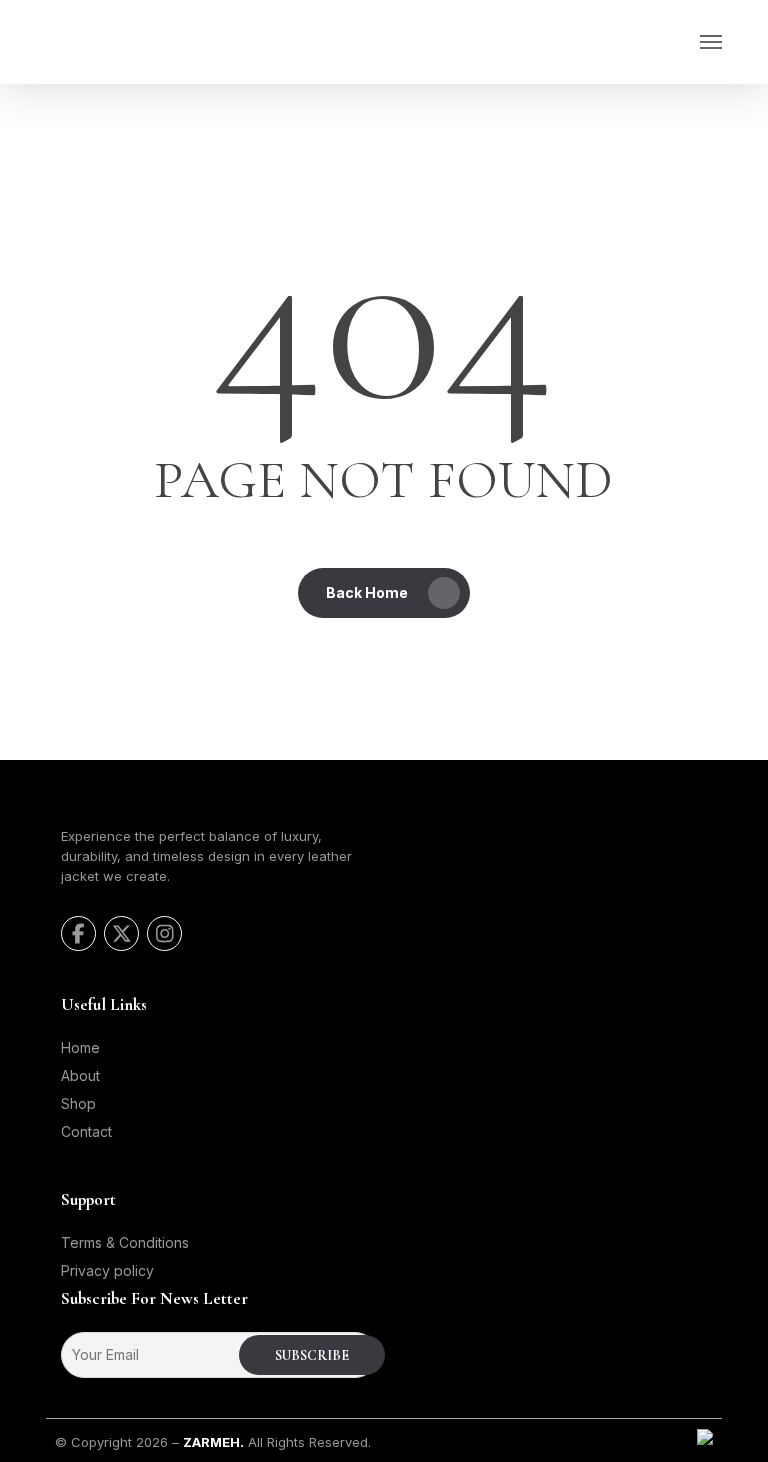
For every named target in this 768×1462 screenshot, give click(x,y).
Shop (78, 1103)
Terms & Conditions (125, 1242)
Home (80, 1047)
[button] (711, 42)
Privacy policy (107, 1270)
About (80, 1075)
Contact (86, 1131)
